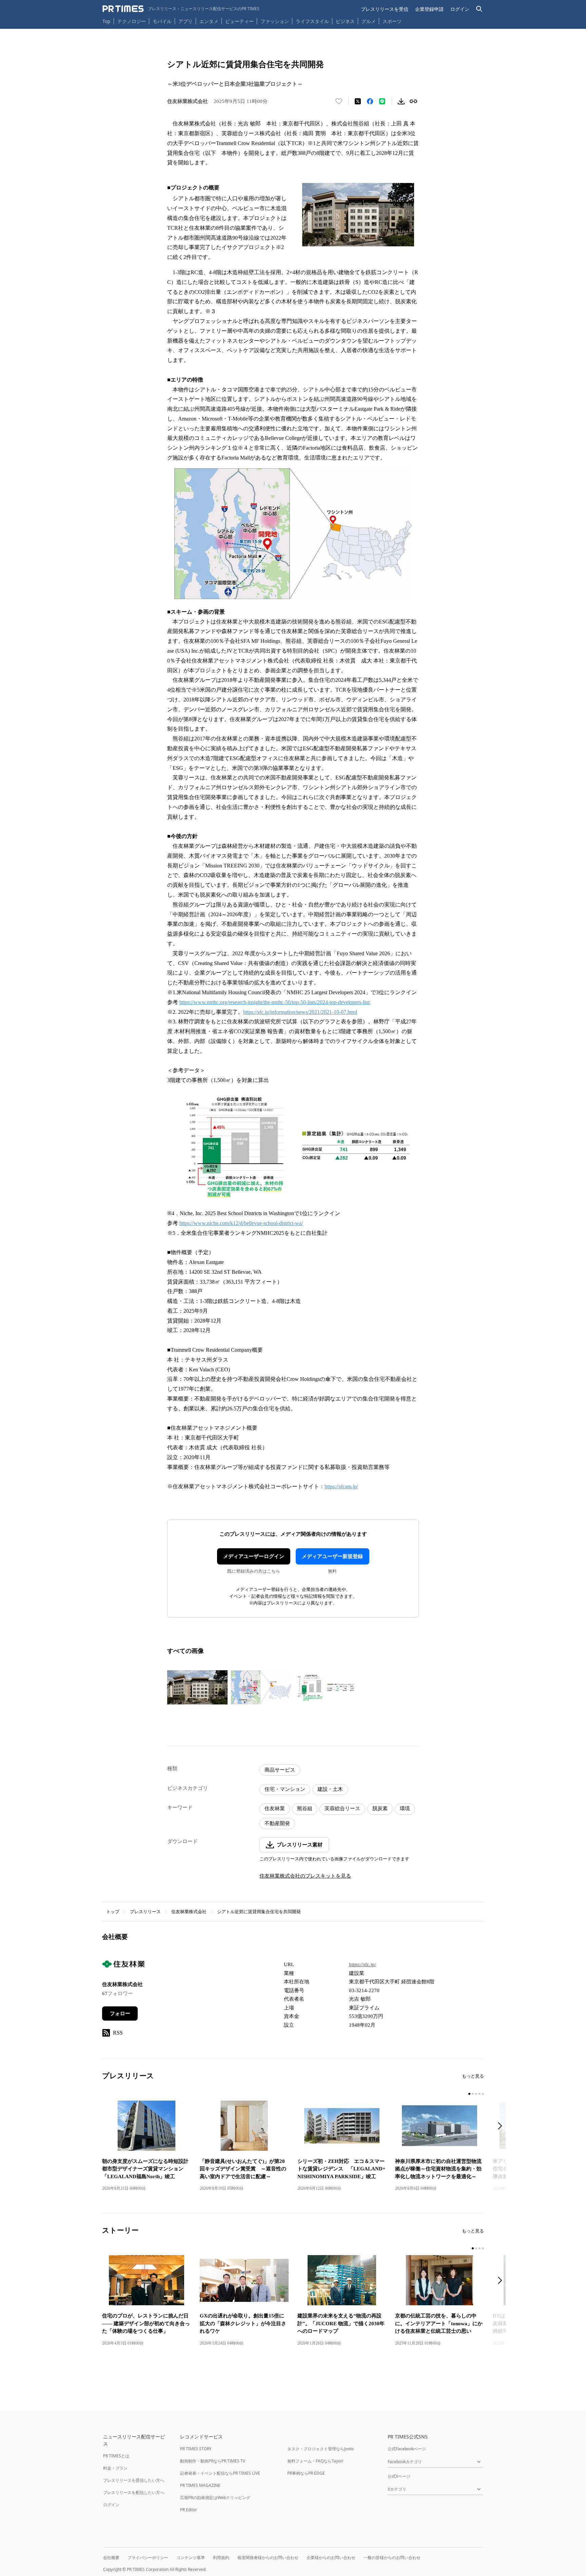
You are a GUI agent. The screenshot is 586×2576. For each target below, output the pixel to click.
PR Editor (189, 2510)
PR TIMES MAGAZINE (200, 2485)
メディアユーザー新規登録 (332, 1556)
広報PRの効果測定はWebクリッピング (215, 2498)
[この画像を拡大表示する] (197, 1687)
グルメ (369, 21)
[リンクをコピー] (413, 101)
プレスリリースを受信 (385, 9)
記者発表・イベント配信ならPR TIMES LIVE (220, 2473)
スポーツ (392, 21)
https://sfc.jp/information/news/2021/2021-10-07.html (300, 1012)
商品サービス (280, 1770)
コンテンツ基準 (191, 2558)
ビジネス (345, 21)
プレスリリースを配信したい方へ (134, 2492)
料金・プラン (115, 2468)
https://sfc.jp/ (363, 1964)
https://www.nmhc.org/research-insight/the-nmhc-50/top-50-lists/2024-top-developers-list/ (275, 1002)
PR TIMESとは (116, 2456)
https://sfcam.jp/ (341, 1486)
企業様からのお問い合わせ (331, 2558)
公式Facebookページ (407, 2449)
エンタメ (209, 21)
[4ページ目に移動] (480, 2094)
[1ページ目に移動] (469, 2094)
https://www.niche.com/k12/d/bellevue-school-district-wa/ (241, 1223)
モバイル (162, 21)
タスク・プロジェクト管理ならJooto (320, 2449)
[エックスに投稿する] (358, 101)
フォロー (120, 2013)
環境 (405, 1808)
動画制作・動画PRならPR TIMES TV (213, 2461)
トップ (113, 1912)
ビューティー (239, 21)
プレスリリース (145, 1912)
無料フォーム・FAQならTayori (315, 2461)
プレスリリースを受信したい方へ (134, 2480)
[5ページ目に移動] (483, 2094)
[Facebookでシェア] (370, 101)
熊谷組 (305, 1808)
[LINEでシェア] (382, 101)
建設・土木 (330, 1789)
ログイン (460, 9)
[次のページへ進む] (502, 2127)
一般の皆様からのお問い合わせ (392, 2558)
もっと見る (473, 2076)
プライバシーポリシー (148, 2558)
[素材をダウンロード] (401, 101)
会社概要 (111, 2558)
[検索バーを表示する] (479, 9)
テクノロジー (132, 21)
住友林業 (275, 1808)
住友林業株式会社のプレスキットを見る (305, 1876)
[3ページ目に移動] (476, 2094)
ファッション (275, 21)
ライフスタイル (312, 21)
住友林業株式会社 (189, 1912)
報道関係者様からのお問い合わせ (268, 2558)
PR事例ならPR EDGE (306, 2473)
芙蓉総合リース (342, 1808)
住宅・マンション (285, 1789)
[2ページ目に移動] (473, 2094)
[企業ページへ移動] (123, 1966)
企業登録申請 (429, 9)
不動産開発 (277, 1823)
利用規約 (221, 2558)
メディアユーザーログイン (254, 1556)
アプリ (185, 21)
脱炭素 (380, 1808)
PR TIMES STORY (196, 2449)
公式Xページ (399, 2476)
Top (106, 21)
